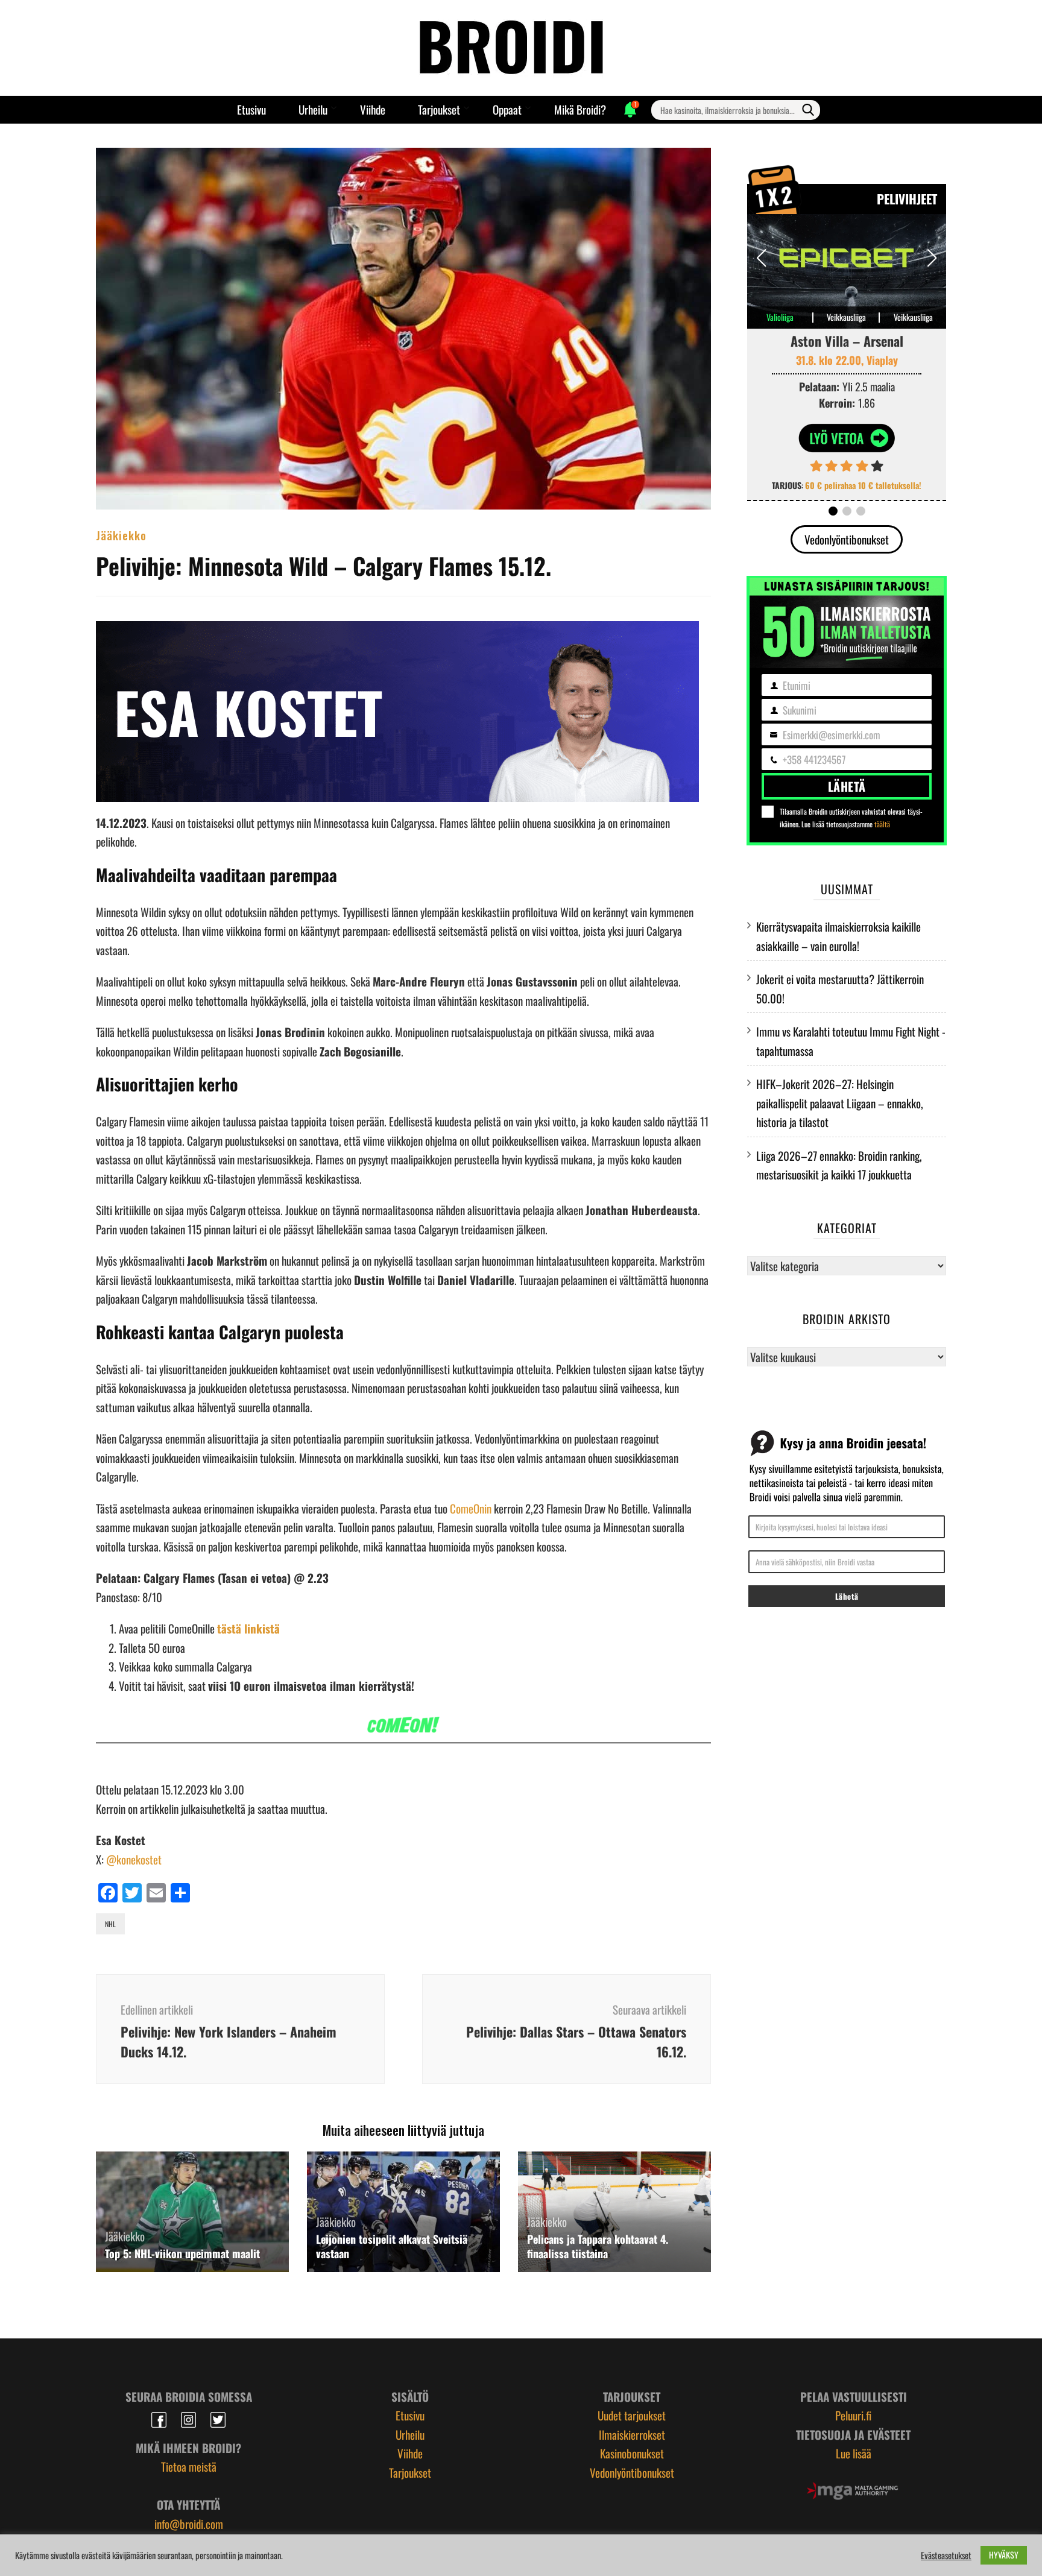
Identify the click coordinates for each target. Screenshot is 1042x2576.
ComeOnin (472, 1508)
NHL (110, 1924)
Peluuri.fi (853, 2415)
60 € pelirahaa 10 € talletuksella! (863, 485)
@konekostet (134, 1859)
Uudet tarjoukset (632, 2415)
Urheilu (313, 109)
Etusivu (251, 109)
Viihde (373, 109)
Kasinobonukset (632, 2453)
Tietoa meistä (189, 2466)
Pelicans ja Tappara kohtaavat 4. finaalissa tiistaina (598, 2246)
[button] (932, 258)
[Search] (808, 110)
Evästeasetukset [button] (946, 2555)
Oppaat (507, 109)
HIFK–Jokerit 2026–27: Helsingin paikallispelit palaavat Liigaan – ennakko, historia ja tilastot (840, 1103)
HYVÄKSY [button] (1004, 2555)
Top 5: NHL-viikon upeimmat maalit (182, 2253)
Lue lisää (854, 2453)
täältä (882, 824)
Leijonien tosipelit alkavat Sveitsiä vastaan (392, 2246)
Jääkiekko (121, 535)
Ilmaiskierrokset (632, 2434)
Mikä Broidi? (580, 109)
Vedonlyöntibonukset (847, 539)
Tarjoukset (439, 109)
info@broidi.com (189, 2524)
